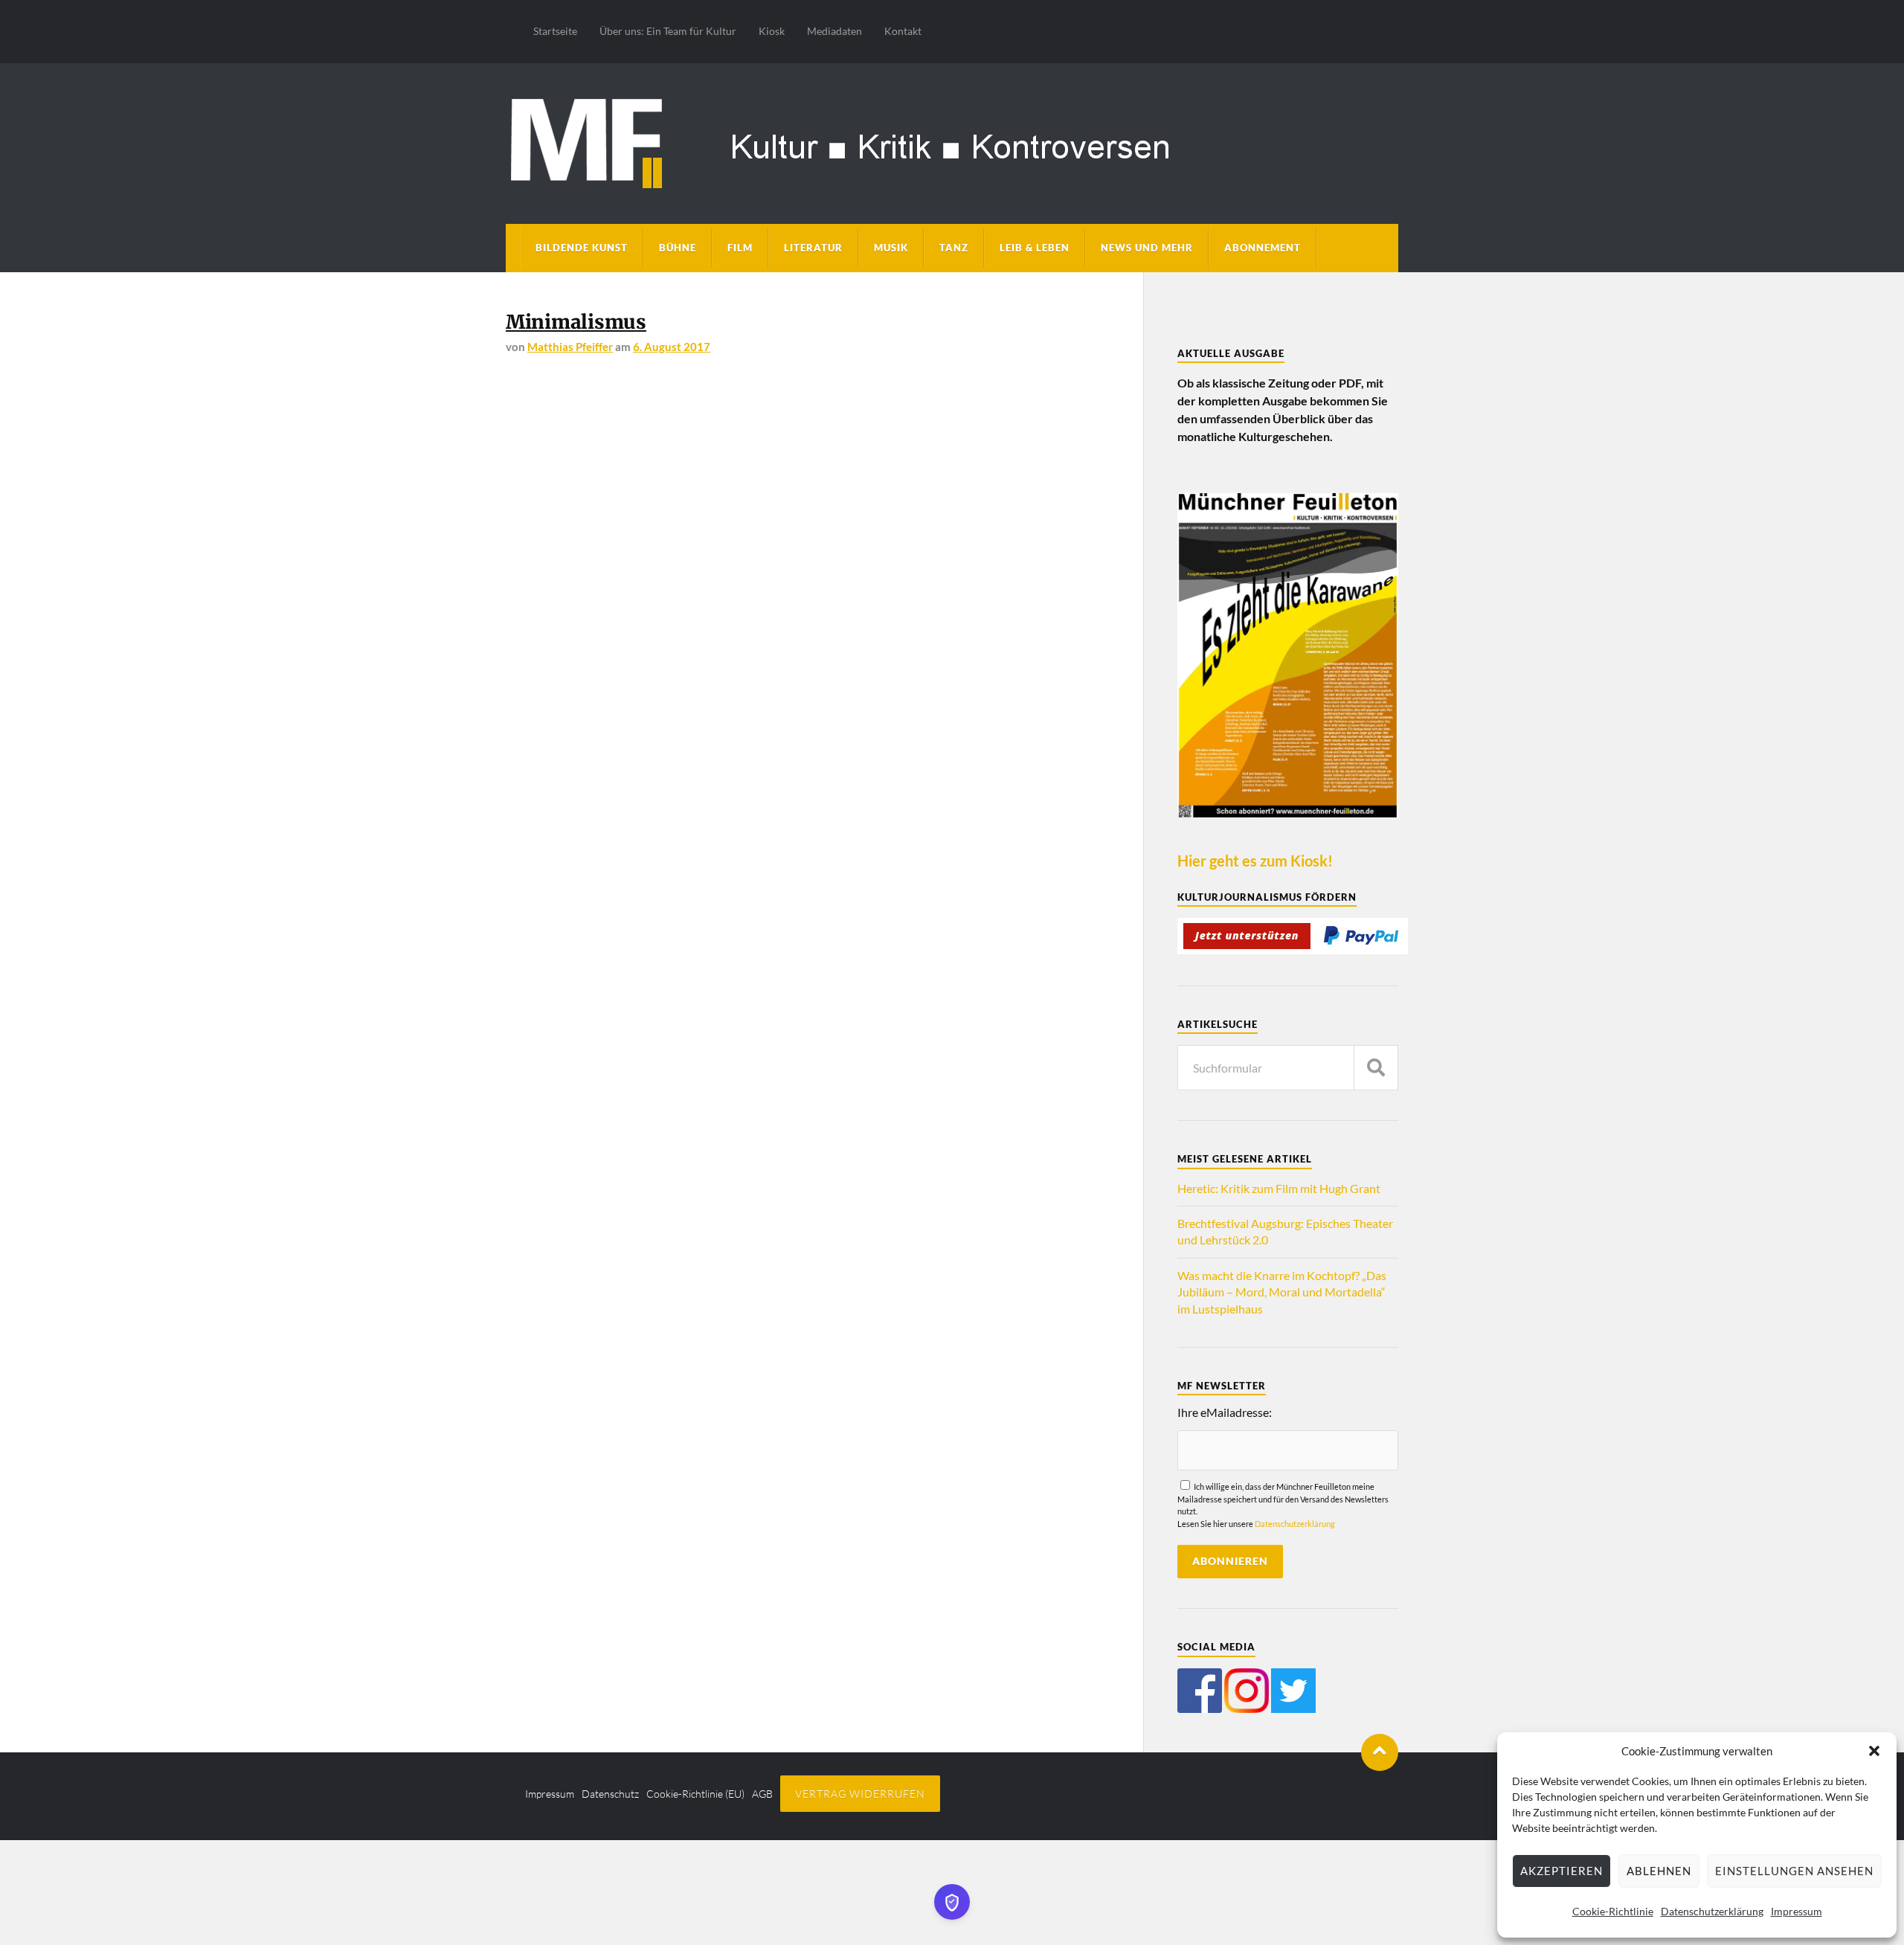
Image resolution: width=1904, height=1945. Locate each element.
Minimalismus (576, 322)
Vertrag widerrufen (860, 1794)
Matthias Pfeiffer (570, 347)
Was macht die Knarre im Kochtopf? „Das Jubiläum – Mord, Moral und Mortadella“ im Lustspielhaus (1282, 1292)
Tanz (954, 248)
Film (740, 248)
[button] (1874, 1751)
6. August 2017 (672, 347)
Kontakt (903, 31)
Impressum (1797, 1911)
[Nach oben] (1380, 1752)
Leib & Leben (1035, 248)
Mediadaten (834, 31)
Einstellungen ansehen (1794, 1871)
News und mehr (1147, 248)
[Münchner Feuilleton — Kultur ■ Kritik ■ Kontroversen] (952, 141)
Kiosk (772, 31)
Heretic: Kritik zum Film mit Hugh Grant (1279, 1188)
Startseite (555, 31)
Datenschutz (610, 1794)
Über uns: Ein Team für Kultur (668, 31)
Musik (891, 248)
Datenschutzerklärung (1712, 1911)
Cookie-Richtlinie (1613, 1911)
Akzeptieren (1562, 1871)
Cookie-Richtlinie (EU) (695, 1794)
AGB (762, 1794)
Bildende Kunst (582, 248)
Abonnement (1263, 248)
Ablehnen (1659, 1871)
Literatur (813, 248)
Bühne (678, 248)
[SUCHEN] (1376, 1068)
